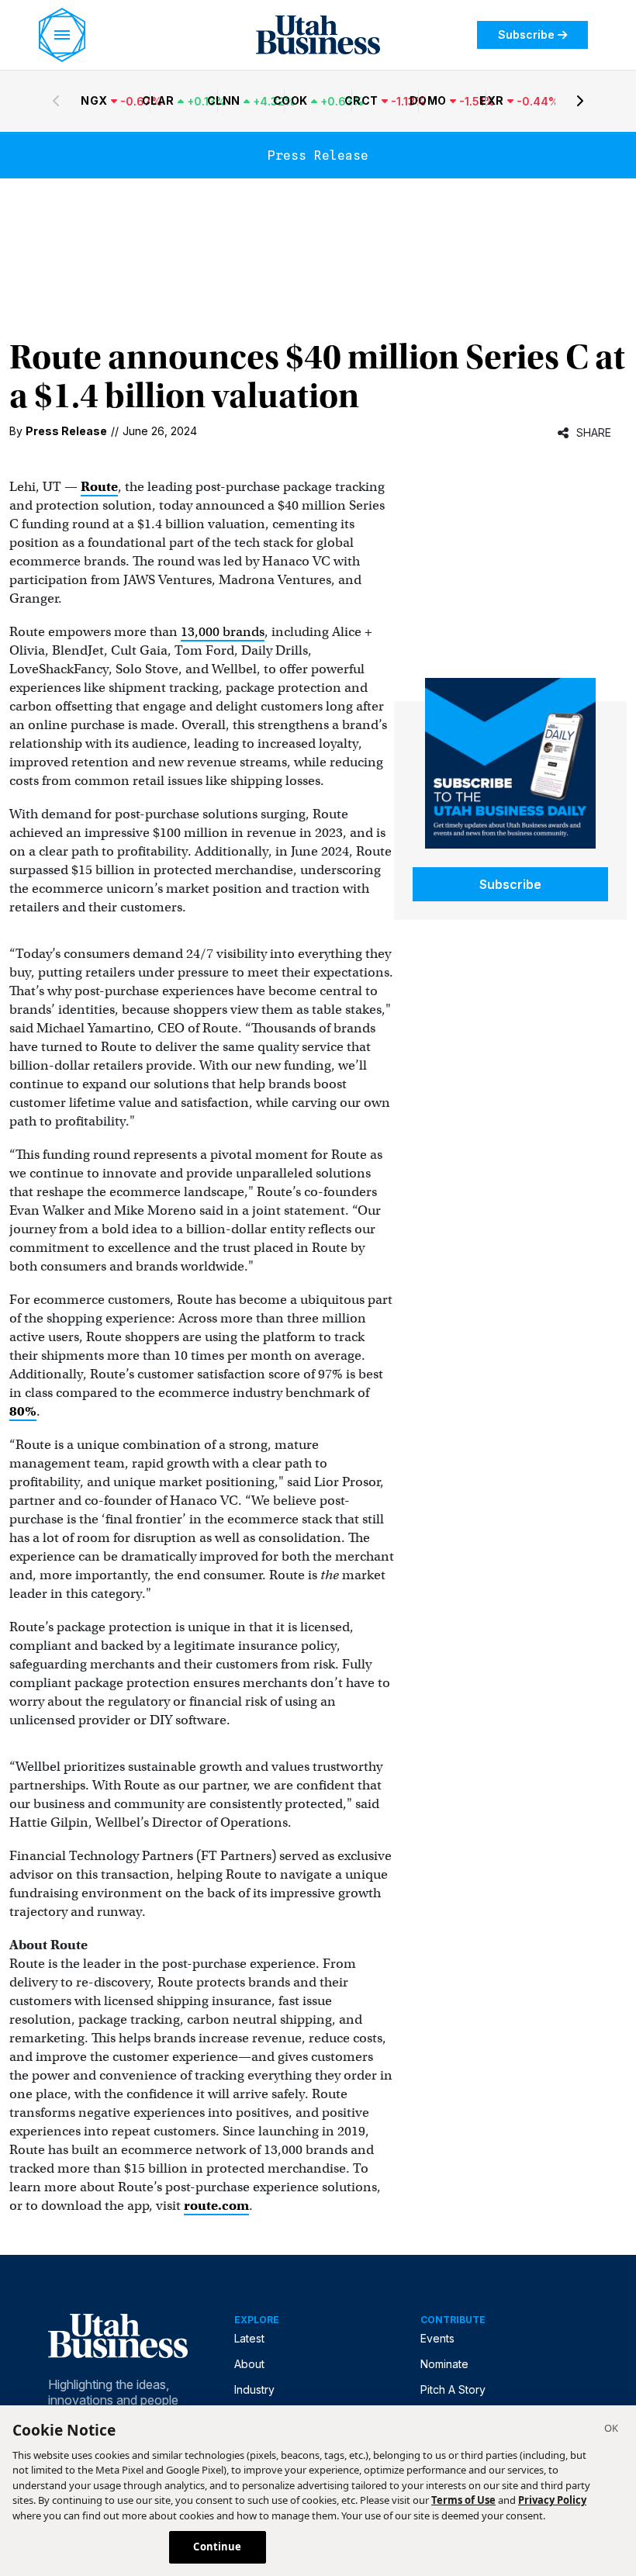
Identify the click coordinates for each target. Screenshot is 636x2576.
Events (437, 2338)
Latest (249, 2338)
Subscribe (526, 35)
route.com (216, 2206)
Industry (254, 2389)
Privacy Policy (552, 2500)
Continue (217, 2547)
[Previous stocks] (56, 101)
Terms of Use (463, 2500)
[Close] (611, 2430)
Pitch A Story (453, 2389)
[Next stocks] (580, 101)
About (249, 2364)
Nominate (444, 2364)
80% (23, 1411)
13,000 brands (223, 632)
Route (99, 487)
